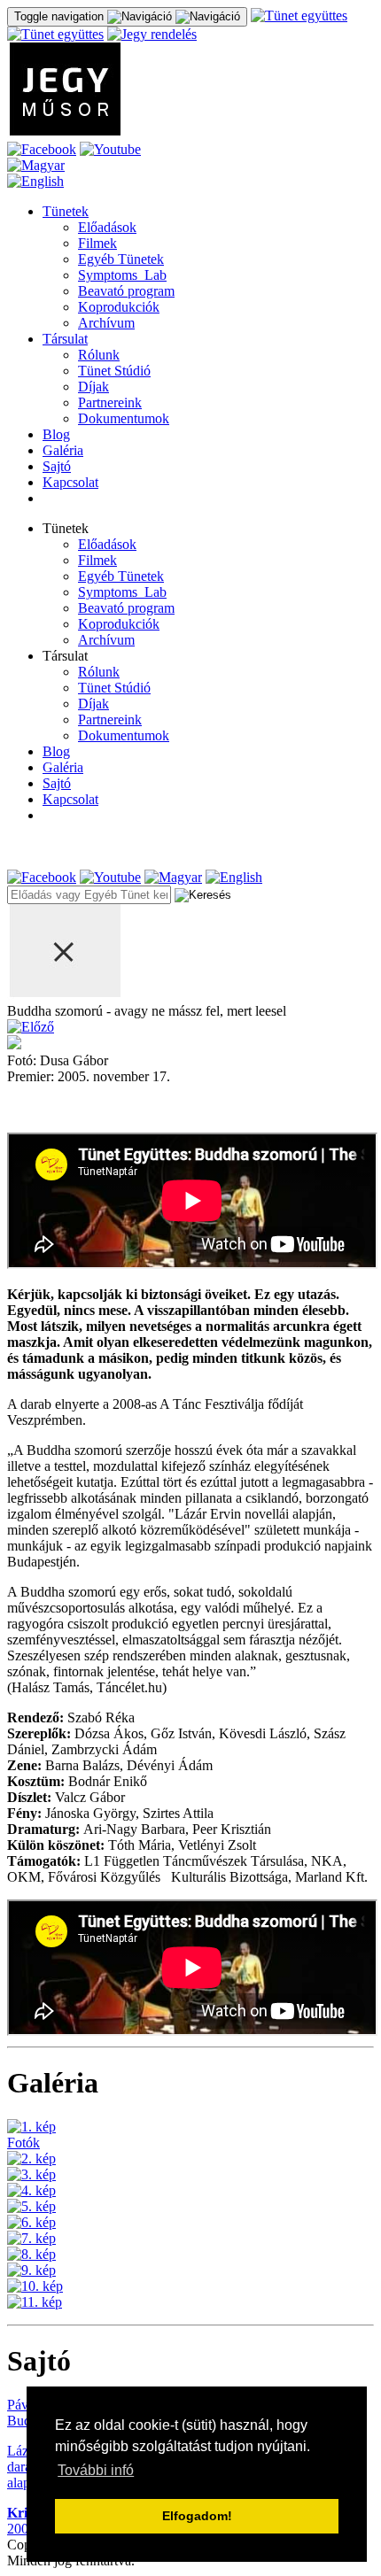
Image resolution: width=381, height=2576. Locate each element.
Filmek (97, 243)
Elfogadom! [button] (197, 2516)
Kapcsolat (70, 482)
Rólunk (99, 355)
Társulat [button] (65, 656)
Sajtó (57, 466)
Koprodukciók (119, 307)
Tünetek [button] (66, 528)
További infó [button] (96, 2470)
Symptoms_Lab (122, 275)
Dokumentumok (124, 418)
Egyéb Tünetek (121, 259)
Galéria (63, 450)
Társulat (65, 339)
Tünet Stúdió (114, 371)
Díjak (93, 387)
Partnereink (110, 402)
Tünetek (66, 211)
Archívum (106, 323)
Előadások (107, 227)
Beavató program (126, 291)
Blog (56, 434)
